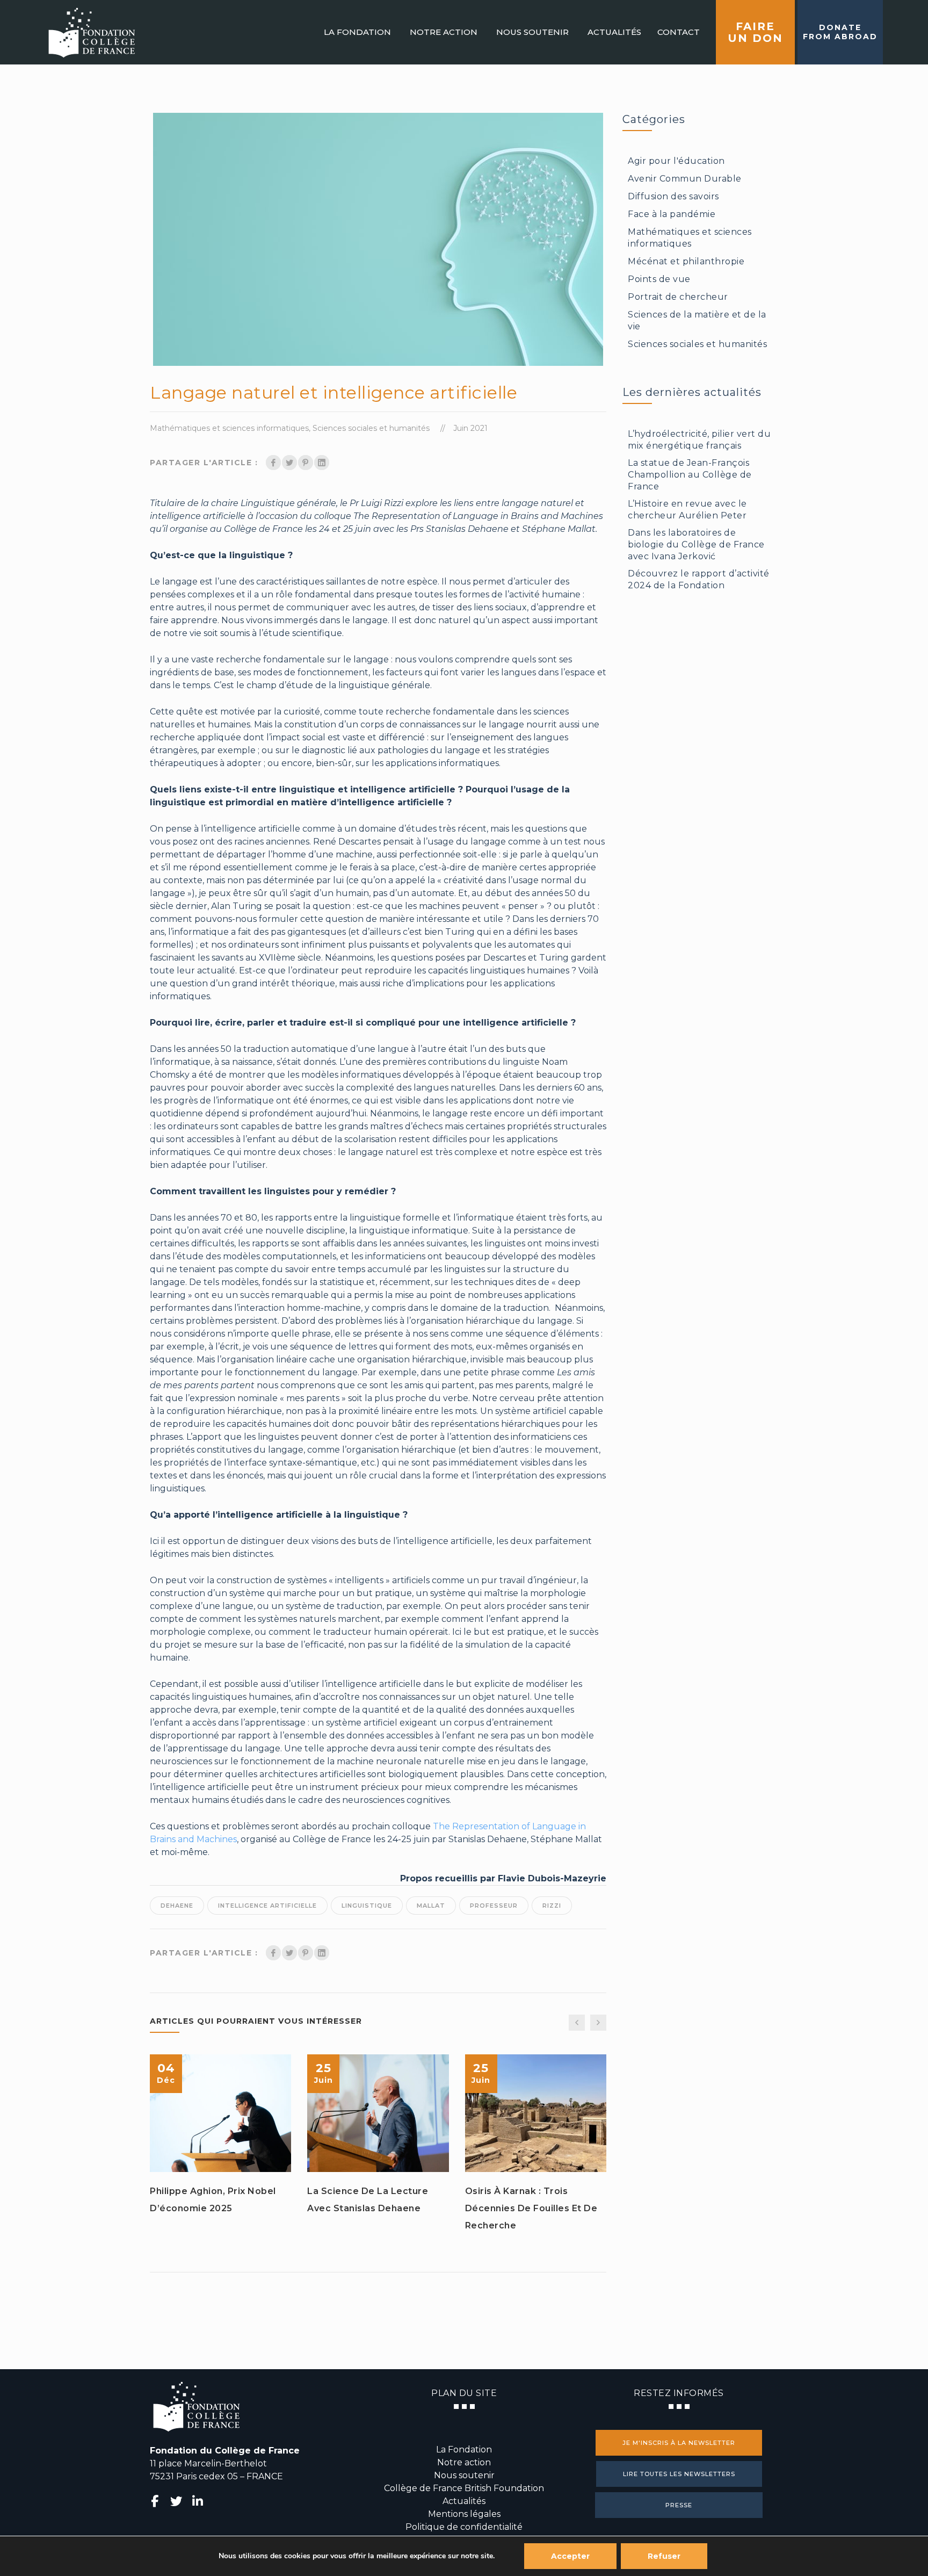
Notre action (464, 2462)
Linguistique (367, 1906)
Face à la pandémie (672, 214)
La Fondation (464, 2449)
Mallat (431, 1906)
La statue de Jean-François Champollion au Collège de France (690, 475)
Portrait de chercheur (678, 297)
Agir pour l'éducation (676, 161)
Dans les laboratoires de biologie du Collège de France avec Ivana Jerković (696, 544)
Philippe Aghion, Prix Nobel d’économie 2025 (213, 2200)
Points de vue (659, 279)
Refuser (664, 2556)
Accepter (570, 2556)
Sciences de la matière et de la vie (697, 320)
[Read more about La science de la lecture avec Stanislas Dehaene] (378, 2113)
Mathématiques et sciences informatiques (229, 428)
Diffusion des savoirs (673, 196)
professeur (494, 1906)
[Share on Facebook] (273, 463)
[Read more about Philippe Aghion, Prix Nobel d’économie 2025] (221, 2113)
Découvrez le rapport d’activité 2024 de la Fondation (699, 579)
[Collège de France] (92, 32)
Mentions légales (464, 2514)
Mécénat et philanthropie (686, 261)
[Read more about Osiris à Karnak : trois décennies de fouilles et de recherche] (535, 2113)
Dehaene (177, 1906)
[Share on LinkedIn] (322, 463)
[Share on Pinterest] (306, 463)
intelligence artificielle (267, 1906)
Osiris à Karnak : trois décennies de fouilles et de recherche (531, 2208)
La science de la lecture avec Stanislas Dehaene (368, 2200)
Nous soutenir (464, 2475)
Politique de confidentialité (464, 2527)
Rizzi (552, 1906)
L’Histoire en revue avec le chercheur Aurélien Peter (687, 510)
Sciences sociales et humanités (371, 428)
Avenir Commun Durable (685, 179)
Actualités (464, 2501)
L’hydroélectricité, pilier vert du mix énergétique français (699, 440)
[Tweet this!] (289, 463)
